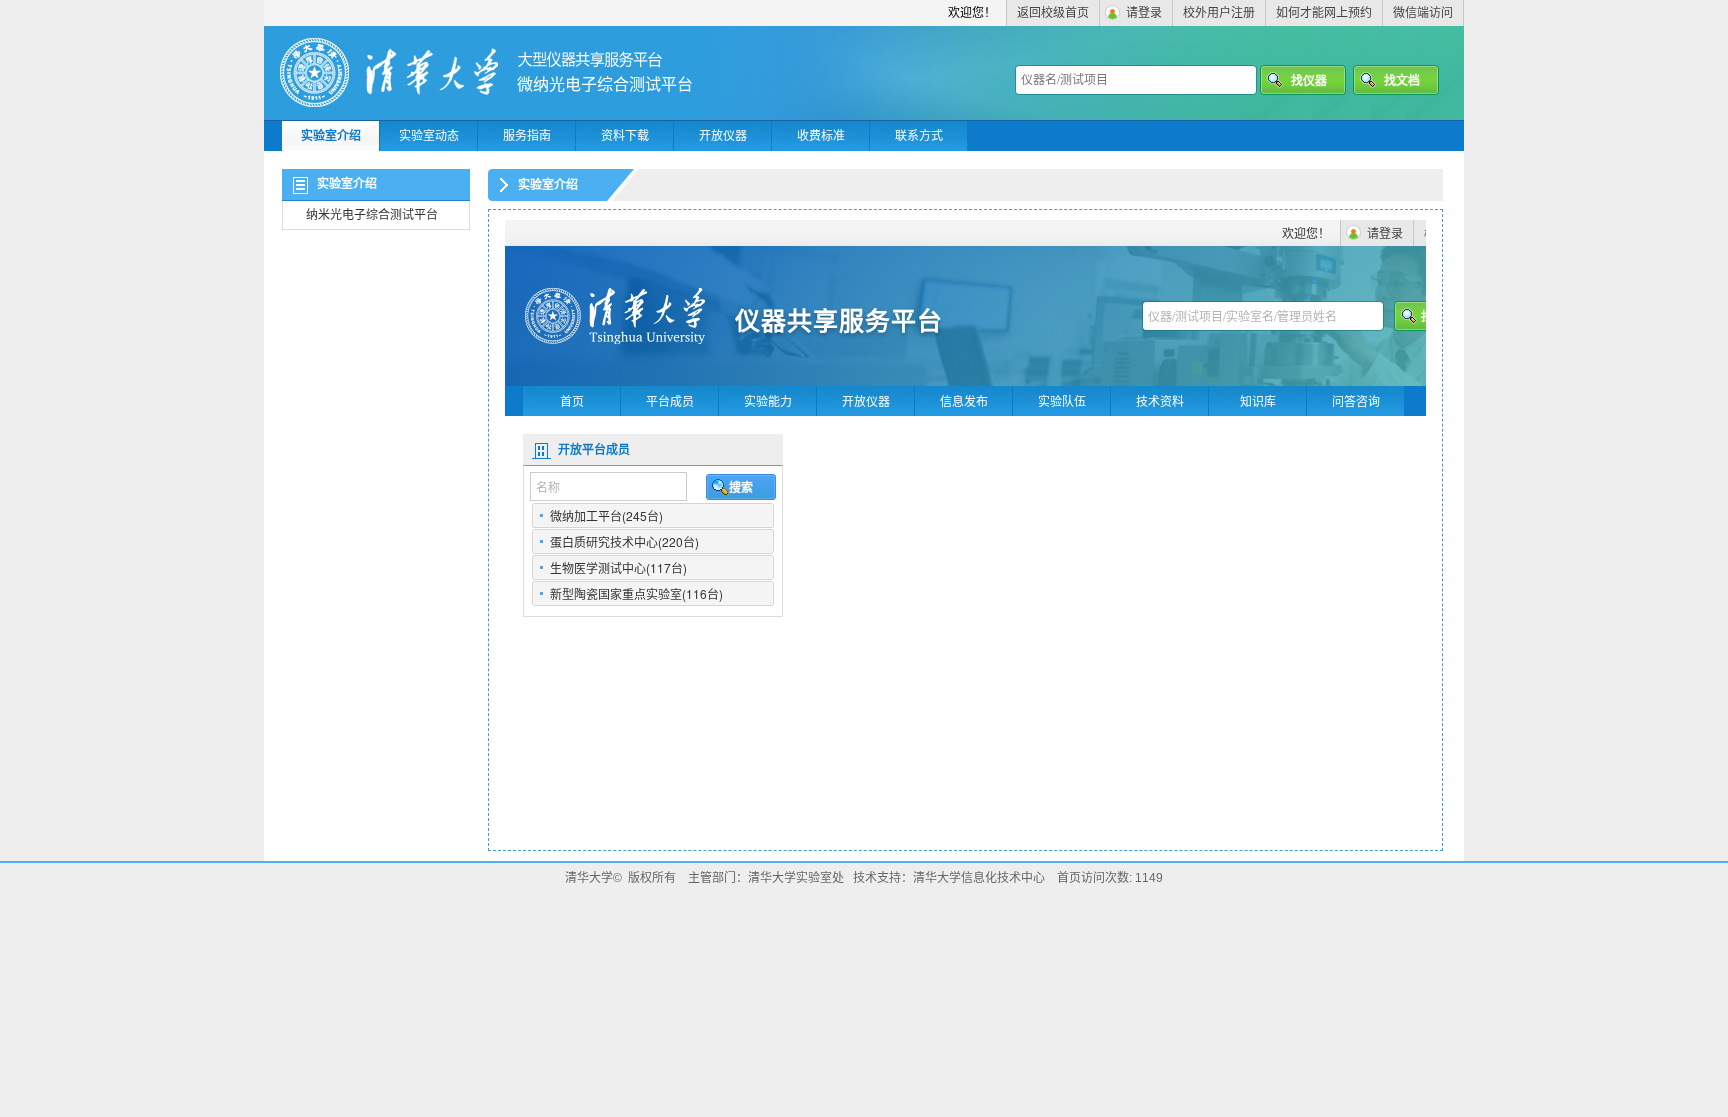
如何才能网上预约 (1324, 13)
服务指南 (527, 136)
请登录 (1144, 13)
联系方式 (919, 136)
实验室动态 (429, 136)
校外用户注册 (1219, 13)
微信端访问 (1423, 13)
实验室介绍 (331, 136)
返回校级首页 (1053, 13)
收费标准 (821, 136)
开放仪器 (723, 136)
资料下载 (625, 136)
